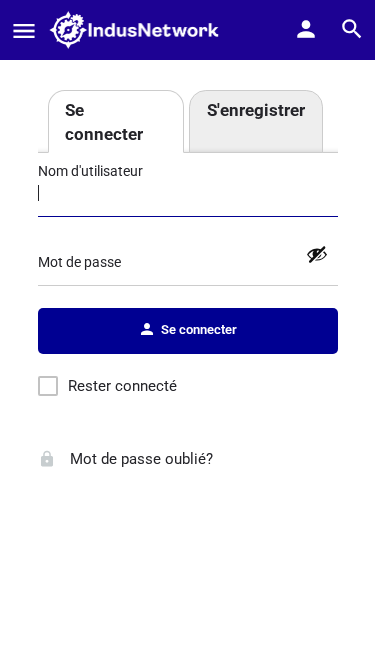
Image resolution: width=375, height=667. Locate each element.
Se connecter (104, 122)
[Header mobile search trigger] (352, 29)
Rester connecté (122, 386)
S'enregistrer (256, 110)
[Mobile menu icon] (24, 30)
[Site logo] (140, 30)
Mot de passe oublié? (139, 459)
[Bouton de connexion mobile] (306, 29)
